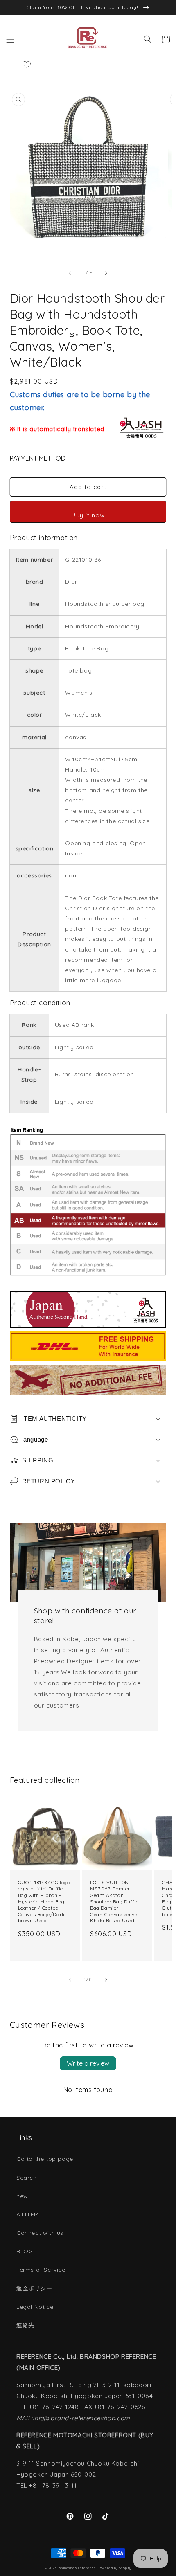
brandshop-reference (77, 2568)
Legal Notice (35, 2307)
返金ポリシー (34, 2288)
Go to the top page (45, 2159)
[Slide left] (70, 273)
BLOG (25, 2251)
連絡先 (25, 2325)
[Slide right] (106, 273)
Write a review (88, 2063)
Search (27, 2178)
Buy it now (88, 515)
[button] (10, 39)
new (22, 2196)
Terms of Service (41, 2270)
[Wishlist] (27, 65)
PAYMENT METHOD (38, 458)
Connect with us (40, 2233)
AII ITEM (28, 2214)
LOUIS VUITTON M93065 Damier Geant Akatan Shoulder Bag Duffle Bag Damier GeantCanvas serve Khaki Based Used (114, 1902)
